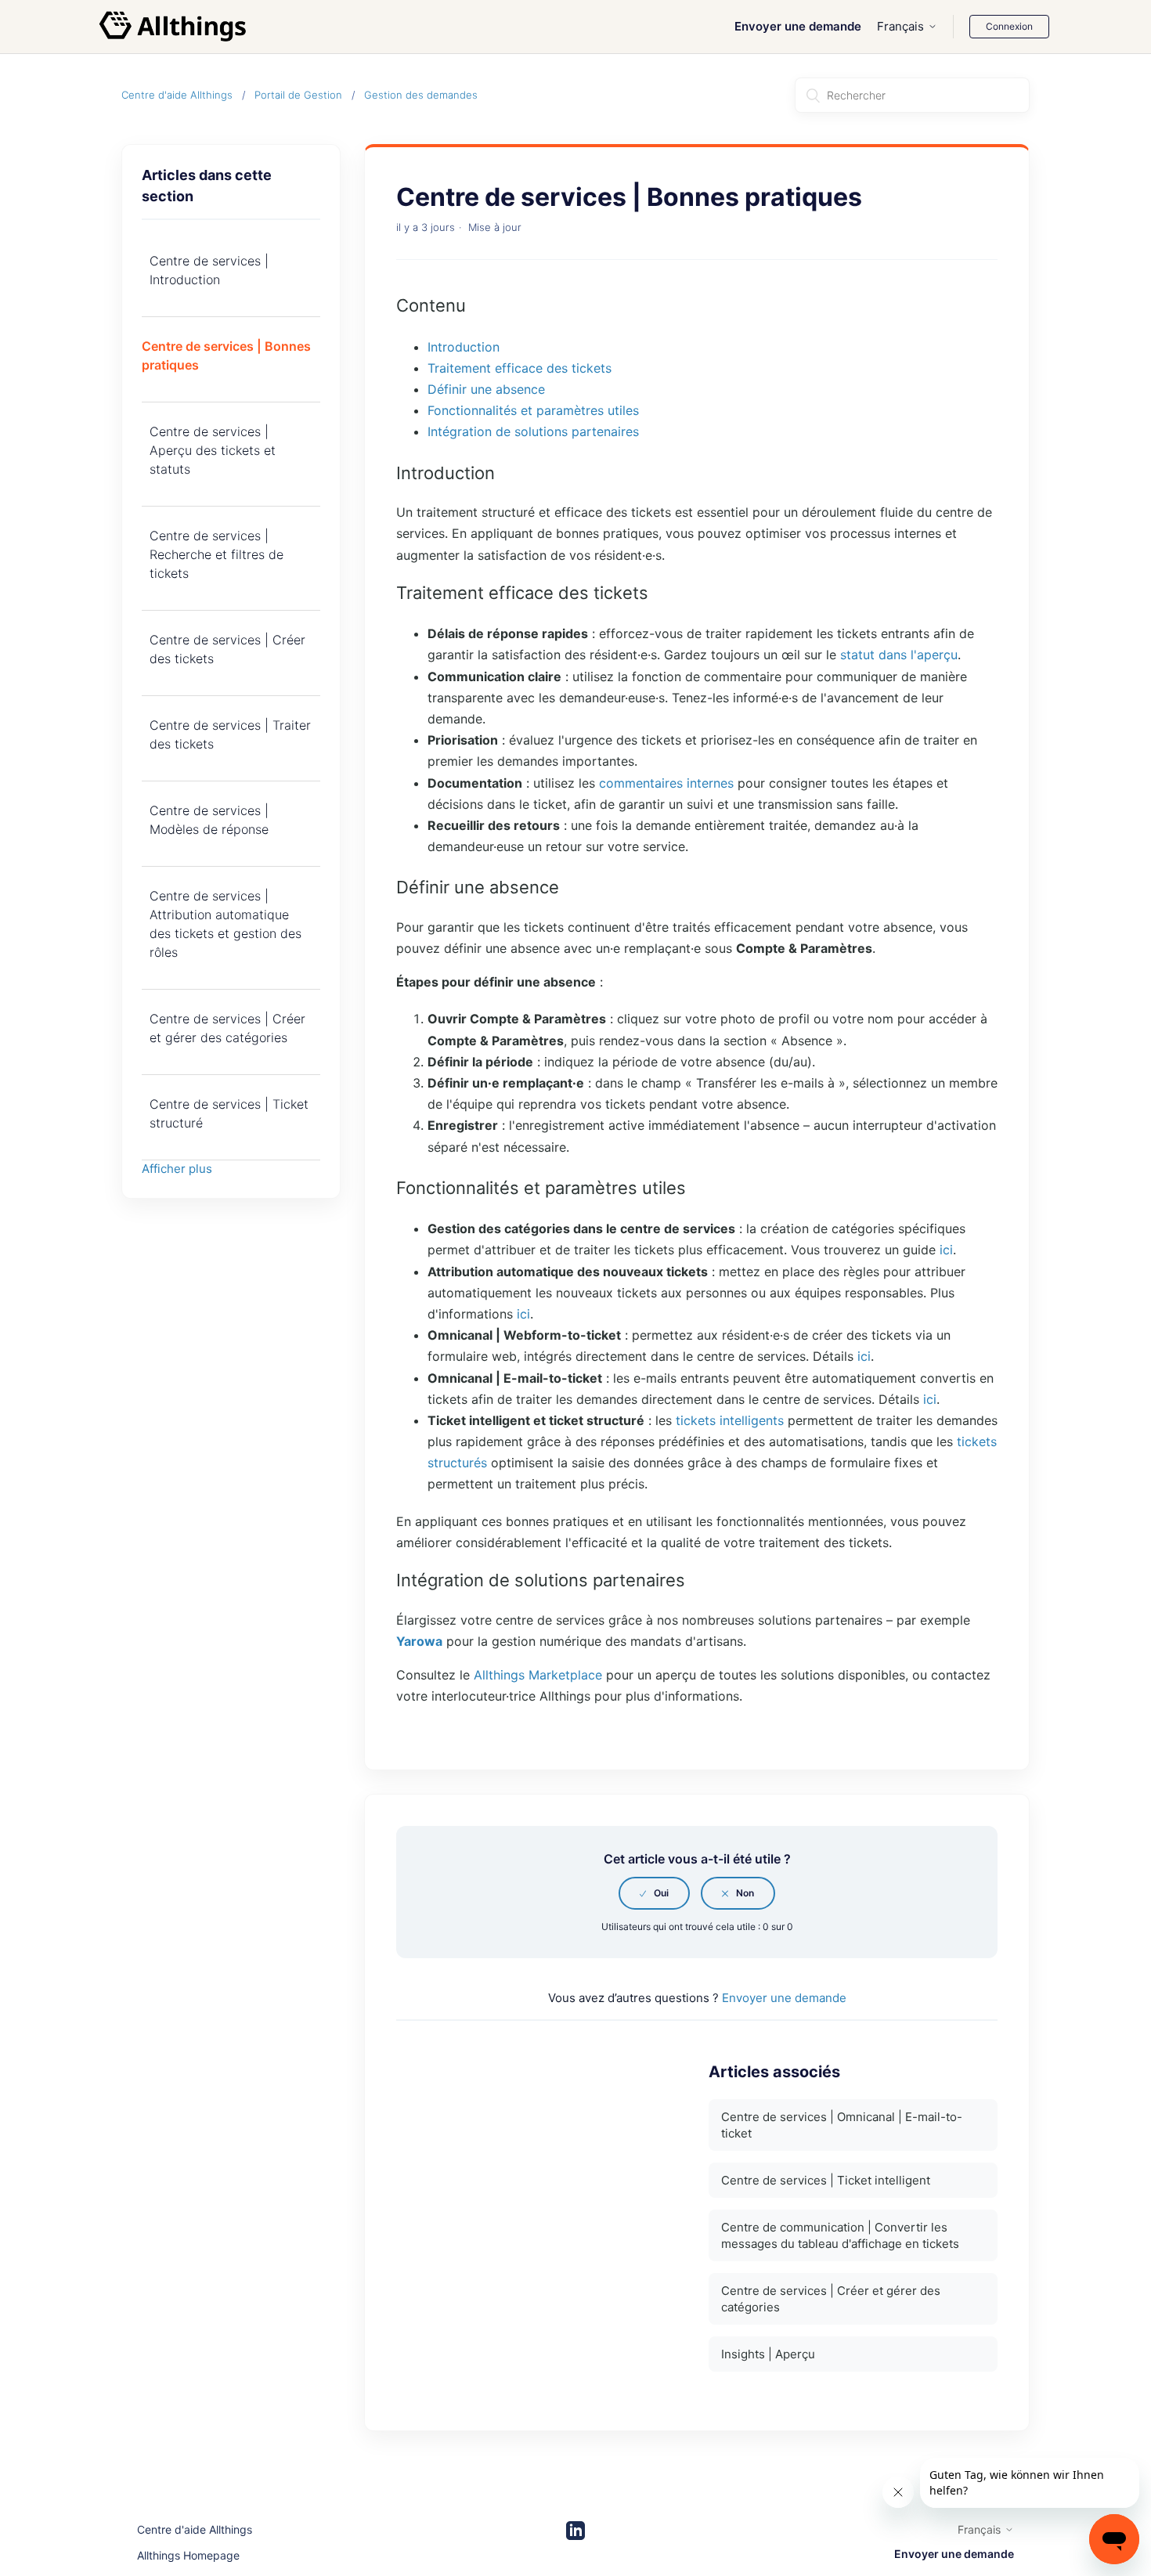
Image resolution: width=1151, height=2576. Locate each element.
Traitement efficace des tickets (520, 368)
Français (900, 26)
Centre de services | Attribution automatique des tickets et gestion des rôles (226, 924)
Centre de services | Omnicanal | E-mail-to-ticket (842, 2125)
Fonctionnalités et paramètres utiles (533, 410)
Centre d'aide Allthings (177, 95)
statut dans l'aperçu (899, 655)
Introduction (464, 347)
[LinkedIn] (575, 2531)
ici (946, 1250)
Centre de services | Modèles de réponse (209, 820)
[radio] (654, 1893)
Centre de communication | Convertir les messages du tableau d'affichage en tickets (840, 2235)
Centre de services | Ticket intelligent (826, 2180)
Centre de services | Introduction (209, 270)
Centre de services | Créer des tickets (227, 649)
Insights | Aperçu (768, 2354)
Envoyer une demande (798, 26)
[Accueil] (173, 27)
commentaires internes (666, 783)
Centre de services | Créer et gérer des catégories (227, 1028)
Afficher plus (177, 1169)
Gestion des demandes (421, 95)
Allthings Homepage (188, 2555)
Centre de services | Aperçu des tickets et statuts (213, 450)
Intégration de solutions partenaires (533, 431)
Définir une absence (486, 389)
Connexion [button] (1009, 26)
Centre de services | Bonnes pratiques (226, 355)
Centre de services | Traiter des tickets (230, 734)
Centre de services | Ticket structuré (229, 1113)
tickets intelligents (730, 1420)
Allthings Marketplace (538, 1675)
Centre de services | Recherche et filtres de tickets (216, 554)
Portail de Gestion (298, 95)
